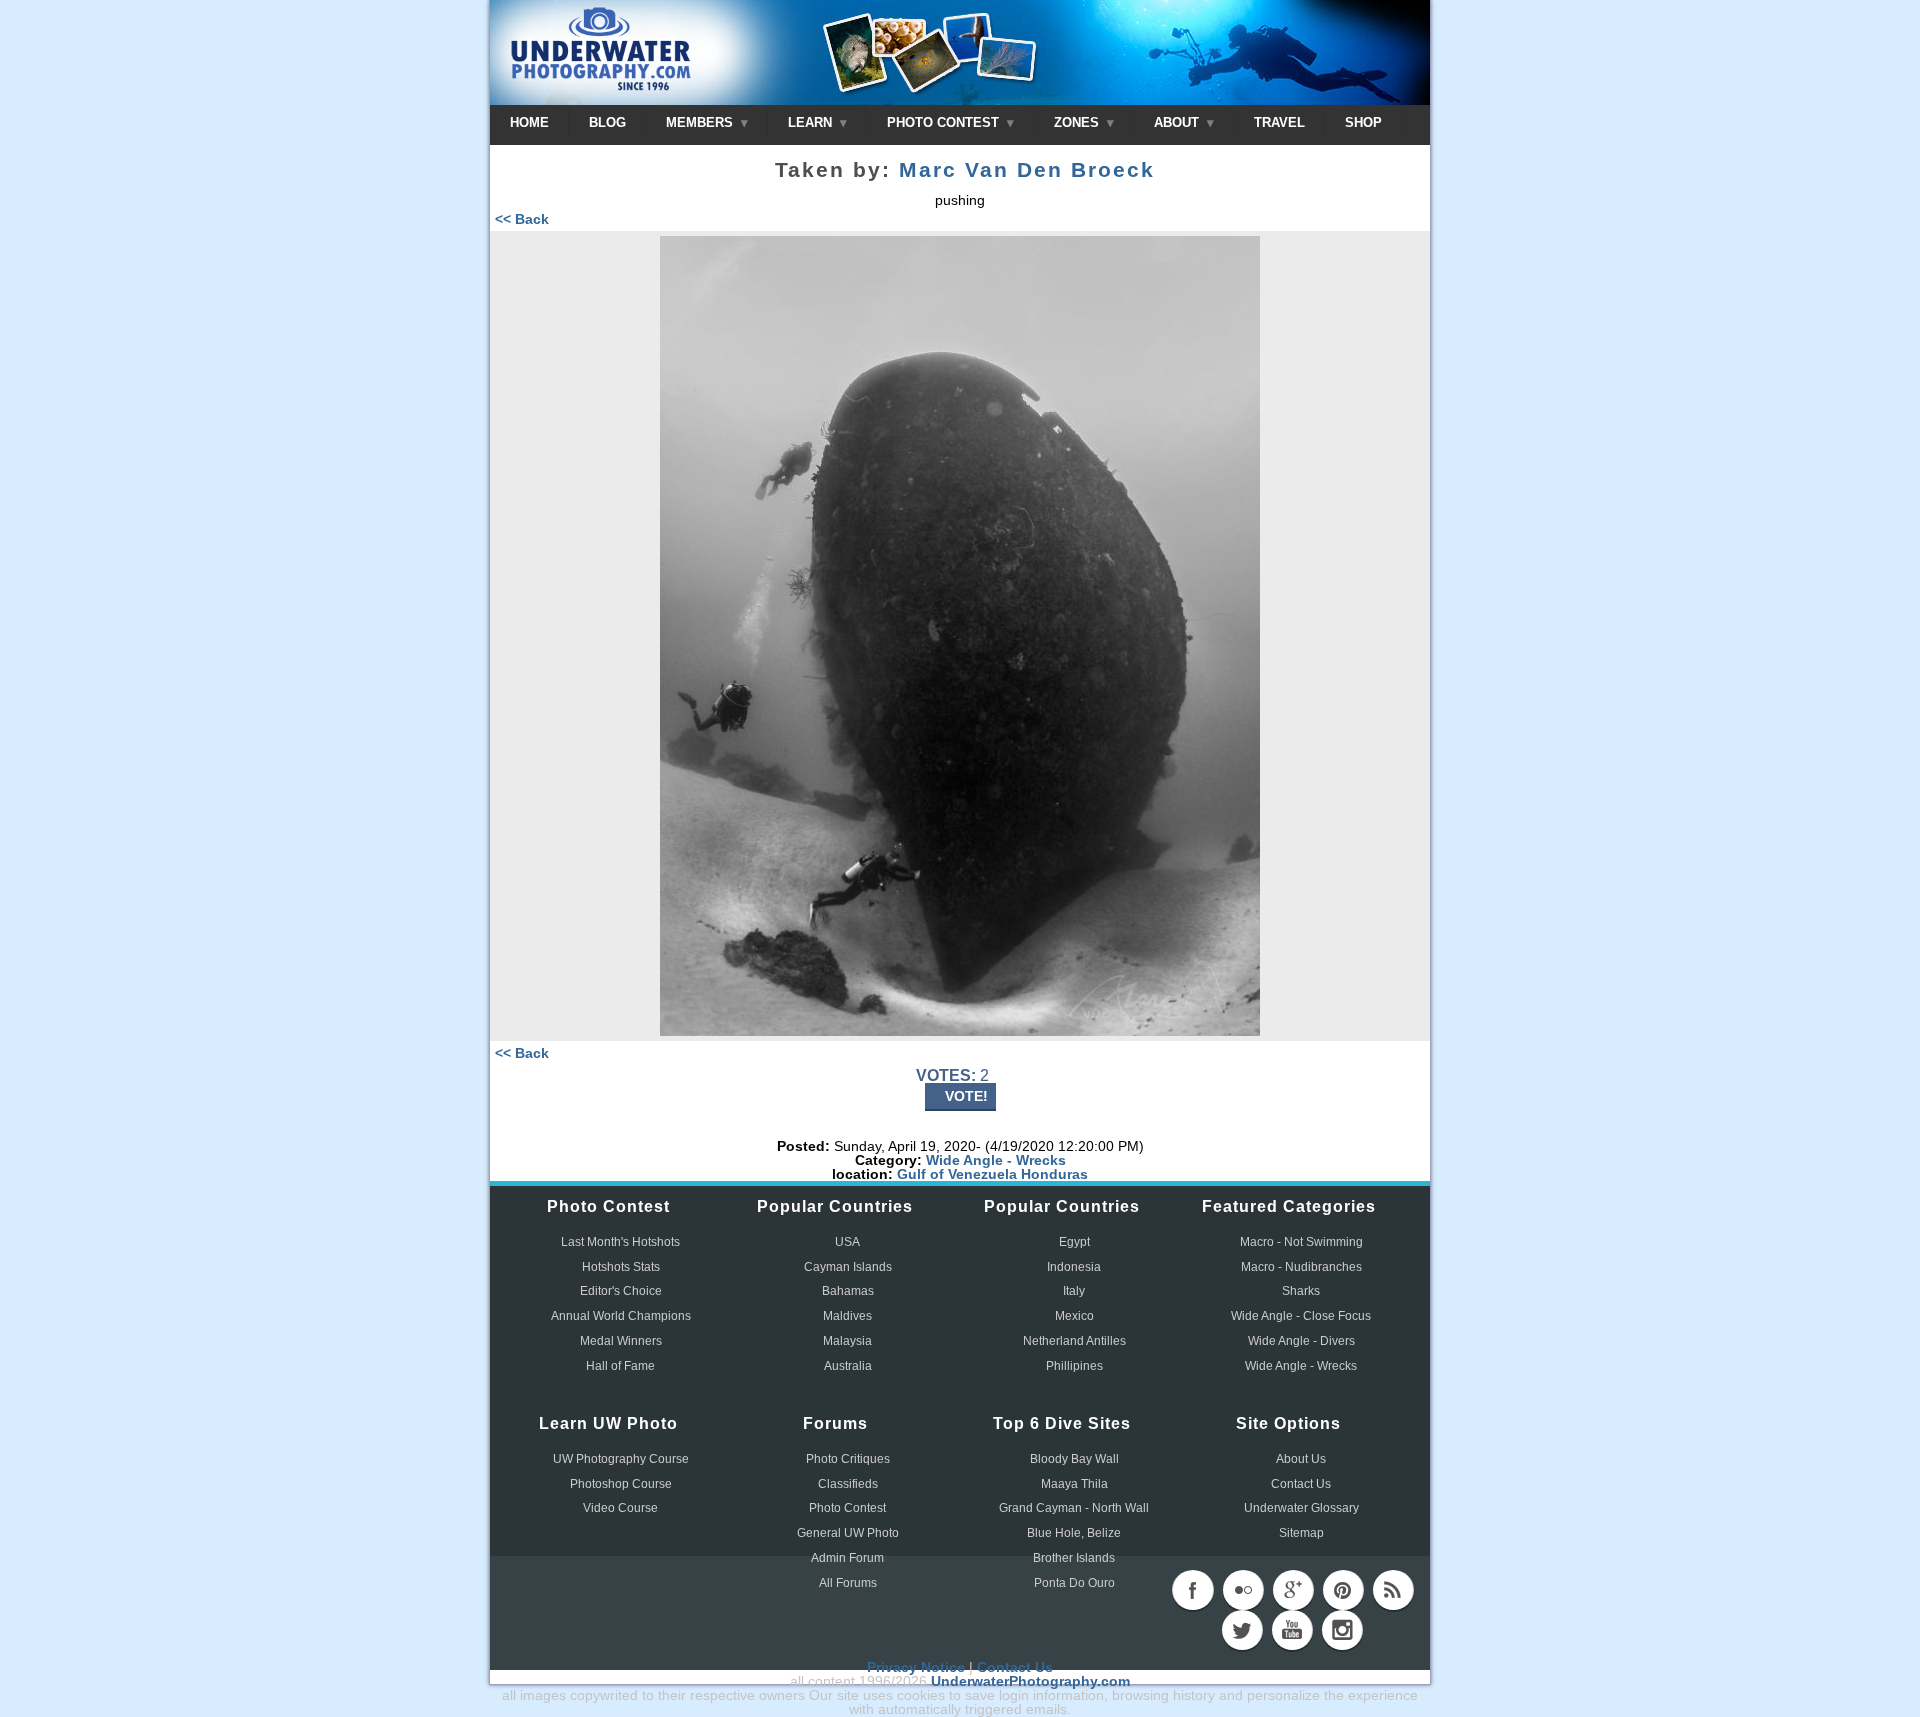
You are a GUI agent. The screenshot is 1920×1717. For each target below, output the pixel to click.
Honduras (1054, 1174)
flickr (1243, 1590)
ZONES (1078, 122)
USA (847, 1242)
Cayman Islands (848, 1267)
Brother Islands (1074, 1558)
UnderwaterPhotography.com (1030, 1681)
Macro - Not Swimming (1301, 1242)
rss (1393, 1590)
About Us (1301, 1459)
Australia (848, 1366)
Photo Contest (847, 1508)
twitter (1242, 1630)
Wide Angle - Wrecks (996, 1160)
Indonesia (1074, 1267)
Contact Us (1301, 1484)
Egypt (1074, 1242)
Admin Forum (847, 1558)
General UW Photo (848, 1533)
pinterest (1343, 1590)
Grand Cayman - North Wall (1074, 1508)
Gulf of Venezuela (957, 1174)
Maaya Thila (1074, 1484)
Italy (1074, 1291)
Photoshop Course (621, 1484)
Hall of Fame (620, 1366)
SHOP (1363, 122)
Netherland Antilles (1074, 1341)
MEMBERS (701, 122)
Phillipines (1074, 1366)
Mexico (1074, 1316)
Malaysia (847, 1341)
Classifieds (848, 1484)
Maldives (847, 1316)
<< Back (522, 219)
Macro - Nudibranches (1301, 1267)
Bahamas (848, 1291)
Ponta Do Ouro (1074, 1583)
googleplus (1293, 1590)
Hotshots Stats (621, 1267)
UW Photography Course (621, 1459)
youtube (1292, 1630)
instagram (1342, 1630)
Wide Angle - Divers (1301, 1341)
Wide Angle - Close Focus (1301, 1316)
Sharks (1301, 1291)
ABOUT (1178, 122)
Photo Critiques (848, 1459)
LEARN (812, 122)
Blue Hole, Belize (1074, 1533)
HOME (529, 122)
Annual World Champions (621, 1316)
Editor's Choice (621, 1291)
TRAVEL (1279, 122)
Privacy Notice (916, 1667)
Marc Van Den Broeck (1027, 170)
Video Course (620, 1508)
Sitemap (1301, 1533)
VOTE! (966, 1096)
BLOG (607, 122)
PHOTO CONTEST (945, 122)
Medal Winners (621, 1341)
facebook (1193, 1590)
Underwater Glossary (1301, 1508)
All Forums (848, 1583)
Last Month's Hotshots (620, 1242)
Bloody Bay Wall (1074, 1459)
